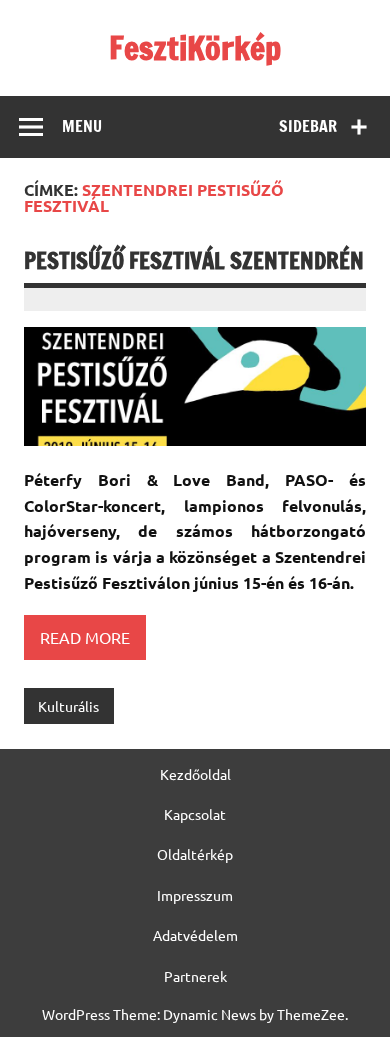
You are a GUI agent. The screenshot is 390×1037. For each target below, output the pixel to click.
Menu (82, 126)
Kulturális (68, 706)
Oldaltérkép (195, 854)
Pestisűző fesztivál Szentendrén (194, 260)
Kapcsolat (195, 814)
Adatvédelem (195, 935)
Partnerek (195, 976)
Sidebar (308, 126)
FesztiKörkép (195, 48)
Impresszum (195, 895)
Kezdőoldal (195, 774)
